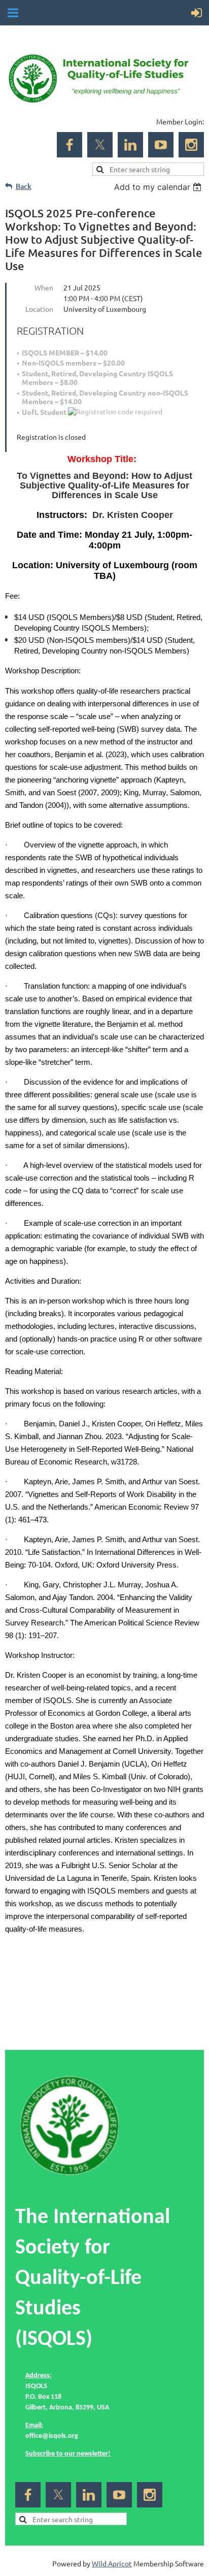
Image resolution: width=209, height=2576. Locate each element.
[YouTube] (161, 145)
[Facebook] (69, 145)
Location (39, 309)
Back (24, 186)
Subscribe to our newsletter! (68, 2454)
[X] (100, 145)
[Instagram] (191, 145)
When (44, 287)
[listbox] (159, 187)
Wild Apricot (112, 2563)
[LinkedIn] (130, 145)
